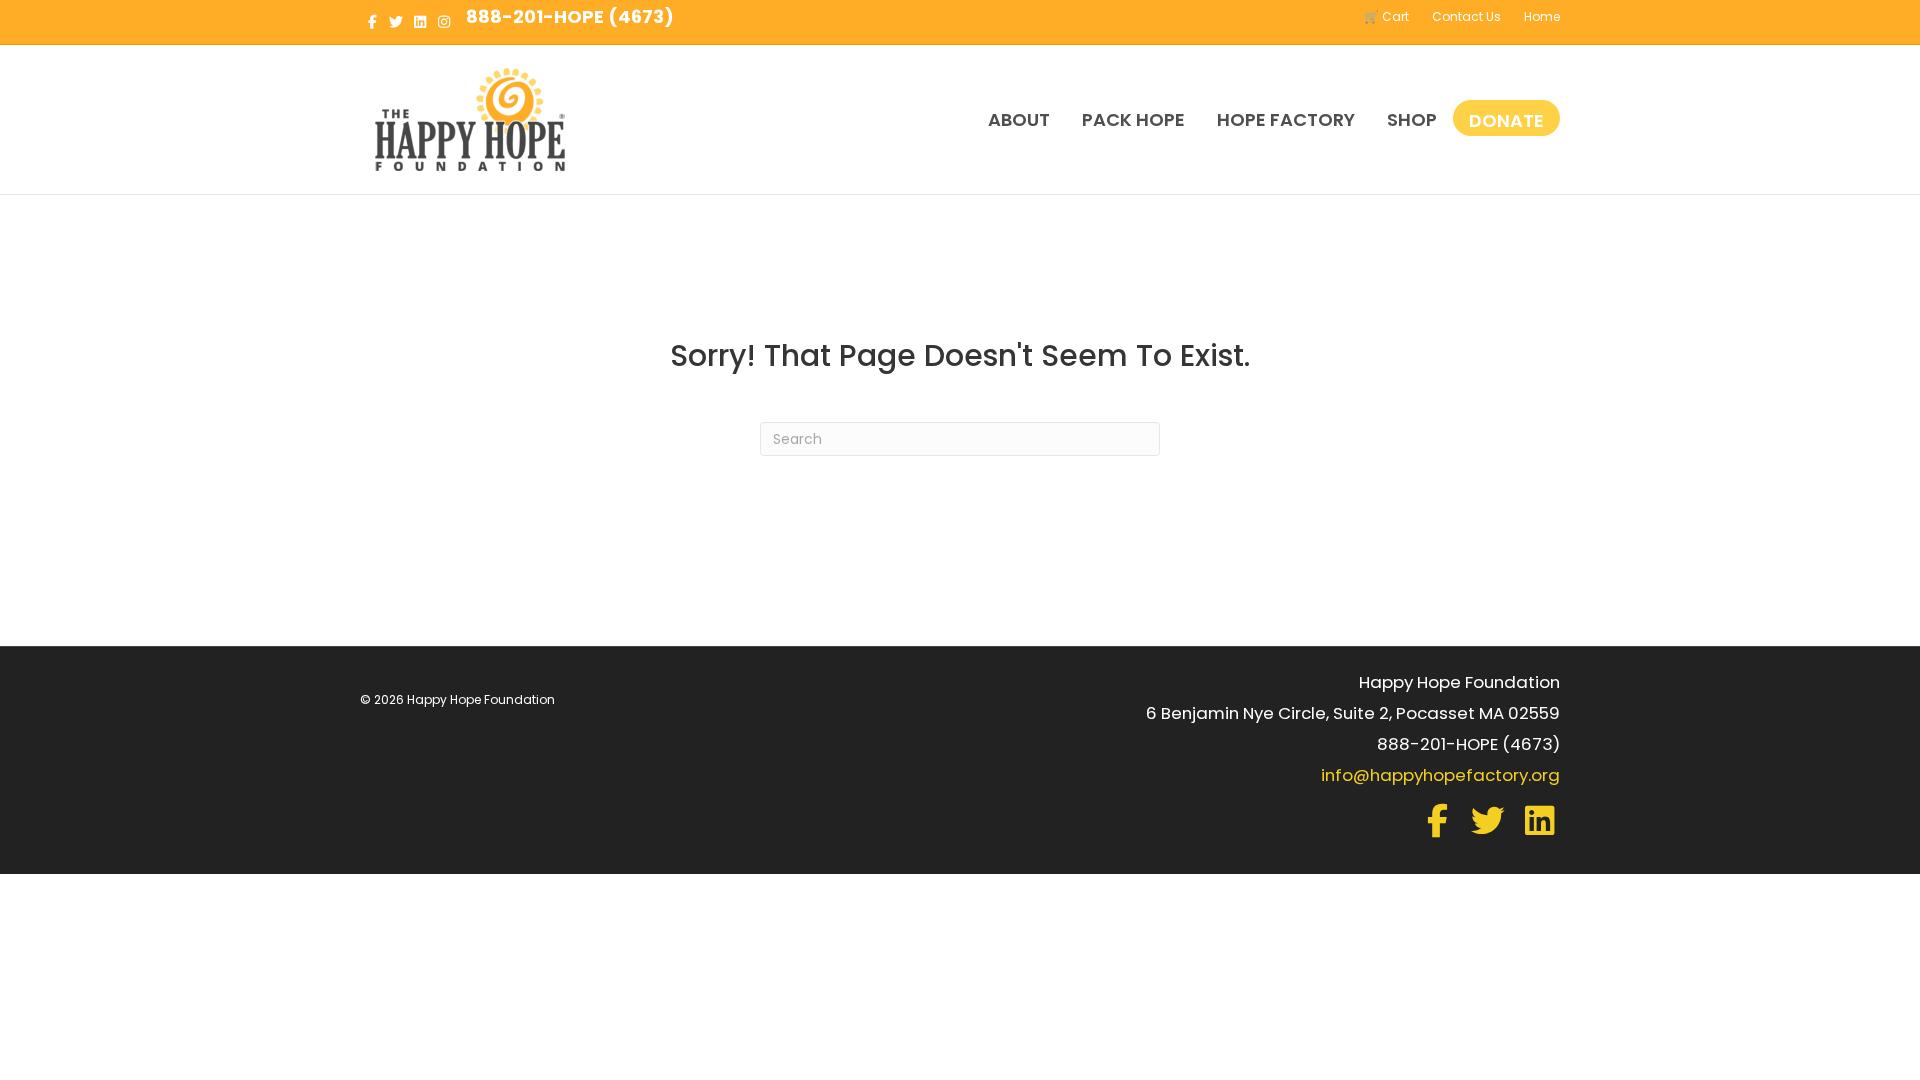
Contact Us (1466, 16)
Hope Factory (1286, 119)
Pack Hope (1133, 119)
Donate (1506, 120)
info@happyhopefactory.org (1440, 775)
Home (1542, 16)
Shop (1412, 119)
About (1019, 119)
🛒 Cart (1386, 16)
